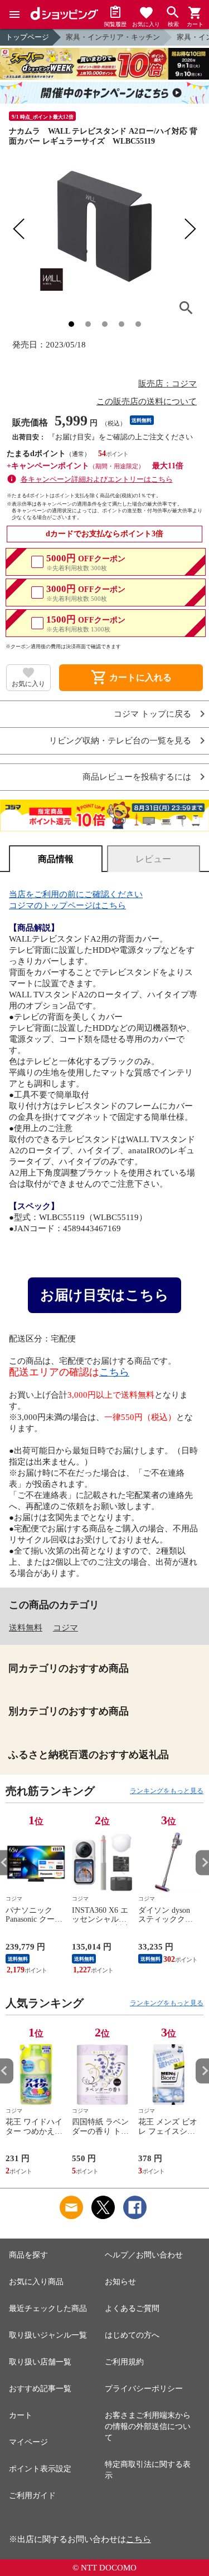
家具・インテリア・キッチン (113, 37)
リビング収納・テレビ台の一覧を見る (120, 741)
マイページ (28, 2442)
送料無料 (26, 1628)
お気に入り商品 (36, 2282)
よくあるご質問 (132, 2308)
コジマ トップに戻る (152, 714)
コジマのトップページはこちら (67, 905)
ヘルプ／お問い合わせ (144, 2255)
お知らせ (120, 2282)
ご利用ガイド (32, 2496)
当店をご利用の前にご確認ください (76, 894)
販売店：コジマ (167, 384)
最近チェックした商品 (48, 2308)
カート (21, 2415)
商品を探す (28, 2255)
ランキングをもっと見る (167, 1791)
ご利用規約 (124, 2362)
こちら (114, 1372)
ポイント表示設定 (40, 2469)
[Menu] (14, 14)
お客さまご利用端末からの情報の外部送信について (148, 2426)
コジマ (65, 1628)
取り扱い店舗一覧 (40, 2362)
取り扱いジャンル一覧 (48, 2335)
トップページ (27, 37)
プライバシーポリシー (144, 2389)
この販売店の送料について (147, 401)
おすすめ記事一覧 (40, 2389)
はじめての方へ (132, 2335)
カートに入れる (131, 678)
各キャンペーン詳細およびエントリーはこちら (97, 479)
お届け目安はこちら (104, 1295)
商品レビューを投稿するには (137, 777)
